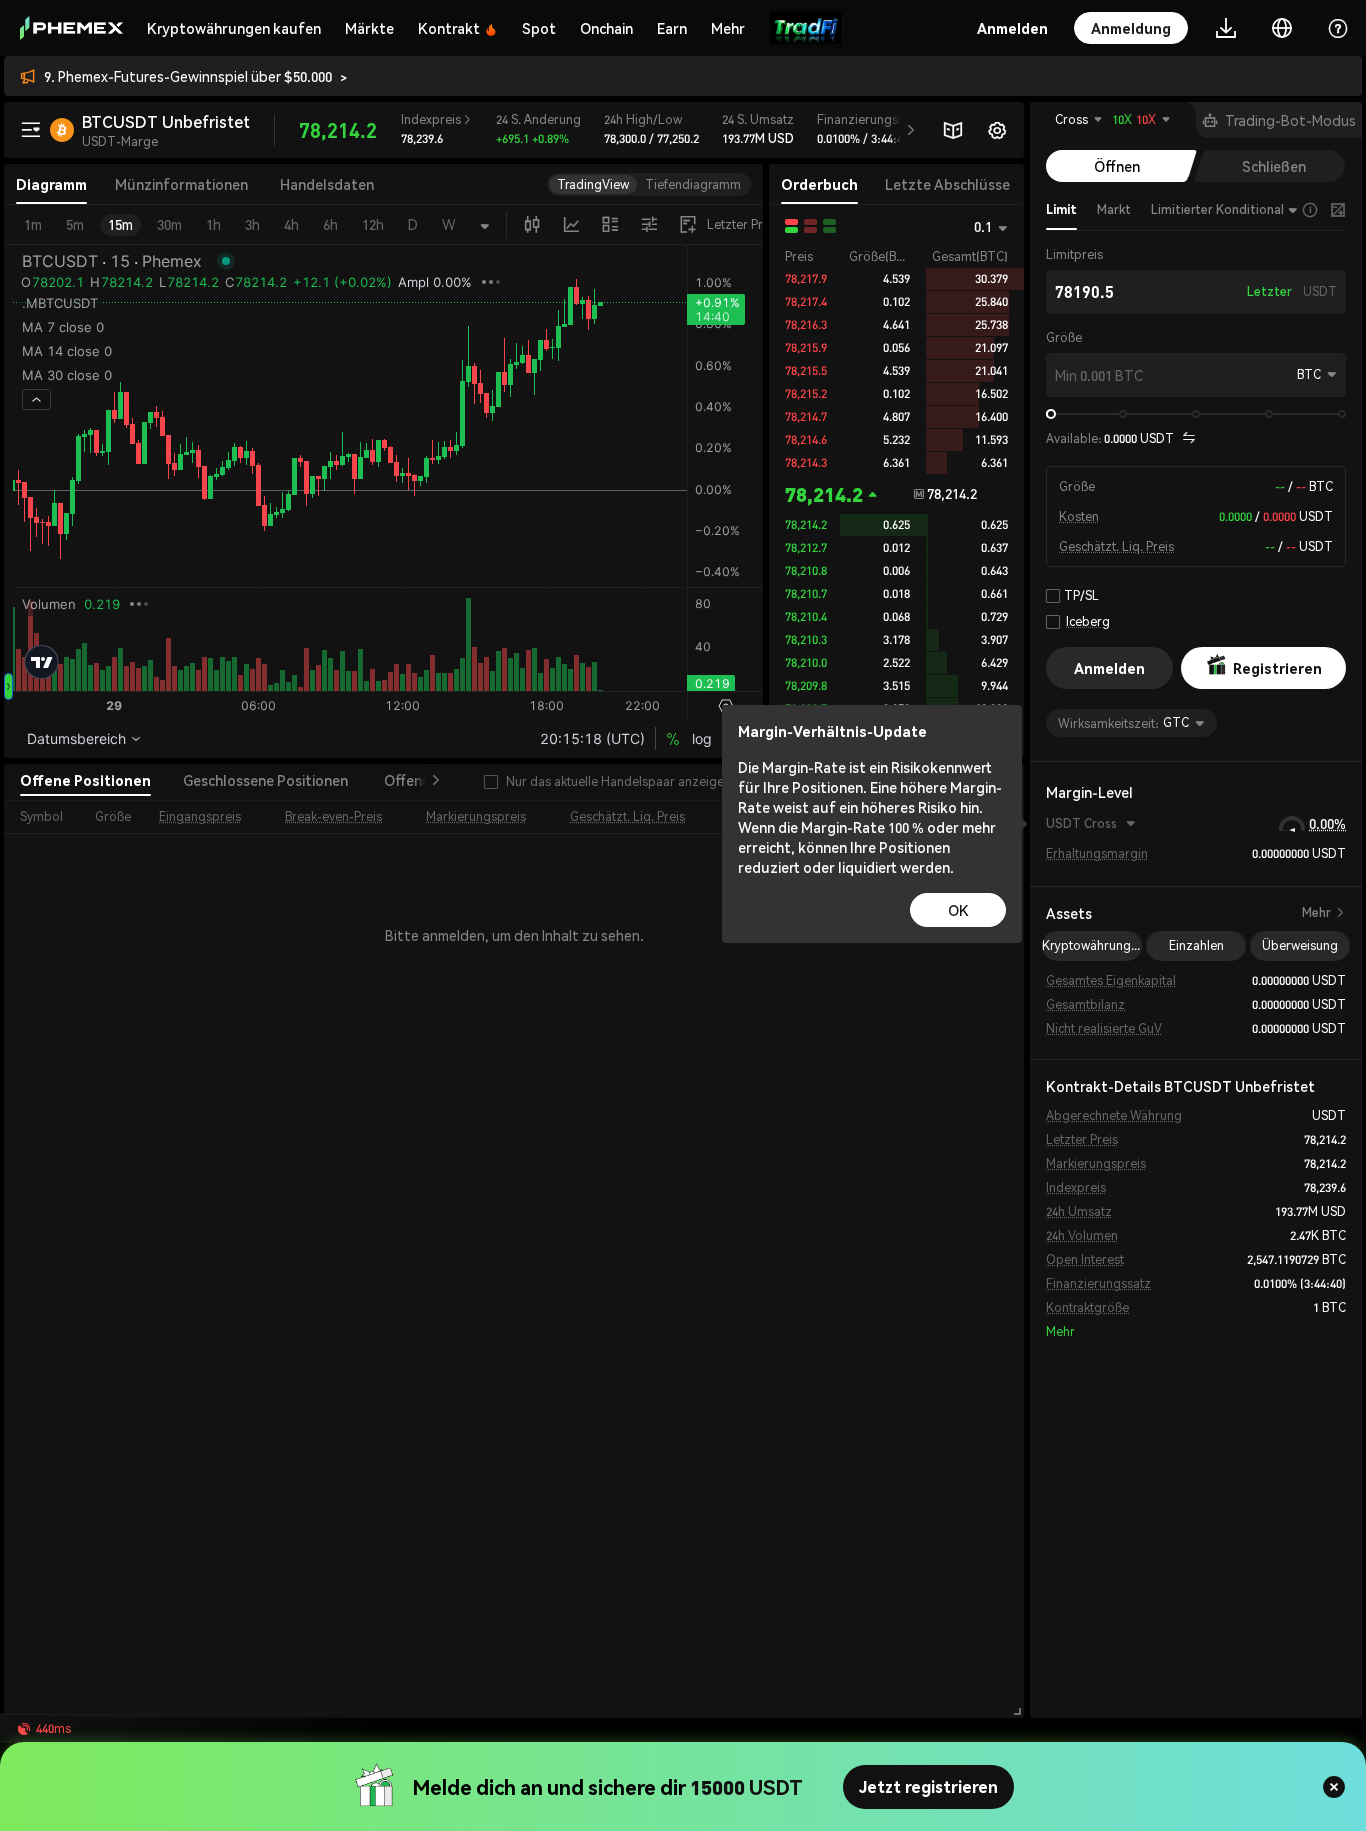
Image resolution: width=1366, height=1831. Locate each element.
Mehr (1324, 912)
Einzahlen (1196, 945)
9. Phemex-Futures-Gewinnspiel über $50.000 (188, 76)
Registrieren (1277, 668)
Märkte (369, 28)
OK (958, 910)
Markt (1114, 209)
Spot (539, 28)
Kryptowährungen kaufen (234, 28)
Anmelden (1109, 668)
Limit (1061, 209)
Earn (672, 28)
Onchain (606, 28)
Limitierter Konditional (1217, 209)
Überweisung (1300, 945)
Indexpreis (437, 120)
